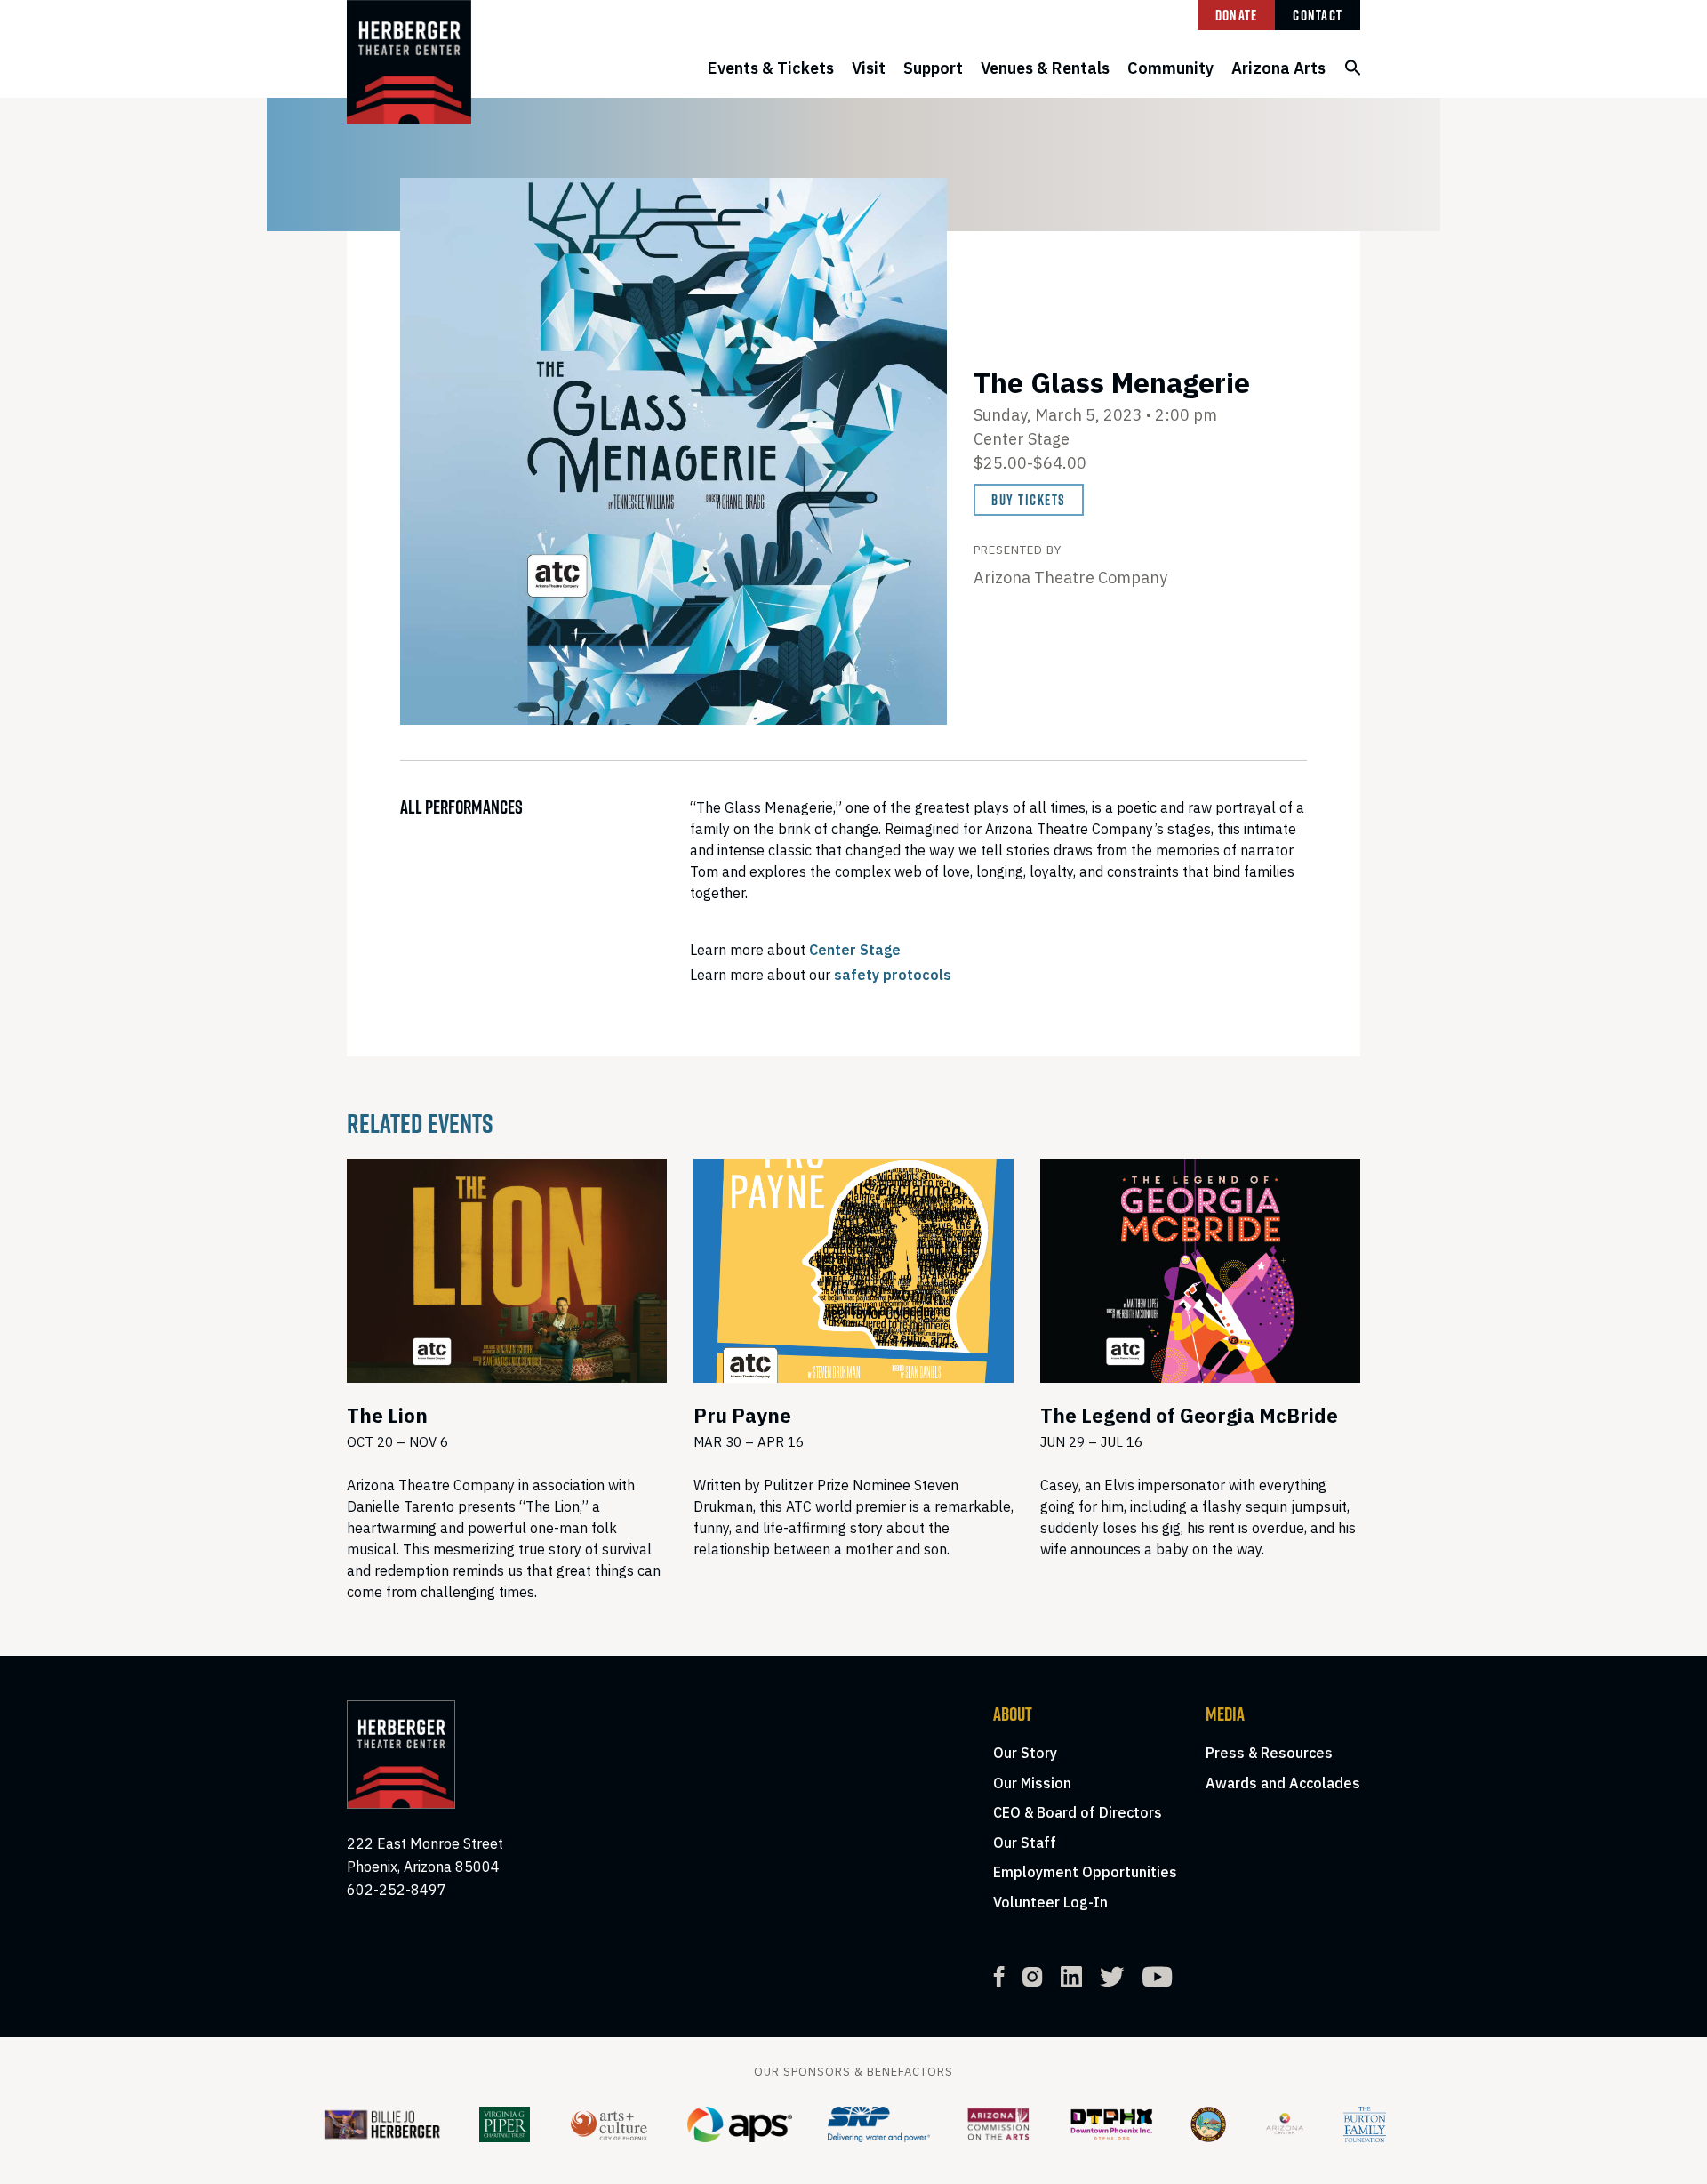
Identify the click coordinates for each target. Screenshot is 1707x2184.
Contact (1318, 15)
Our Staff (1025, 1843)
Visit (869, 68)
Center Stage (855, 950)
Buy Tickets (1029, 500)
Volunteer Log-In (1050, 1902)
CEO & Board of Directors (1078, 1812)
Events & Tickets (771, 68)
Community (1170, 68)
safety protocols (893, 975)
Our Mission (1032, 1783)
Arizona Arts (1278, 68)
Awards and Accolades (1283, 1783)
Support (933, 68)
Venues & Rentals (1045, 68)
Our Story (1025, 1753)
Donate (1237, 15)
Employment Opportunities (1085, 1872)
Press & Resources (1269, 1753)
